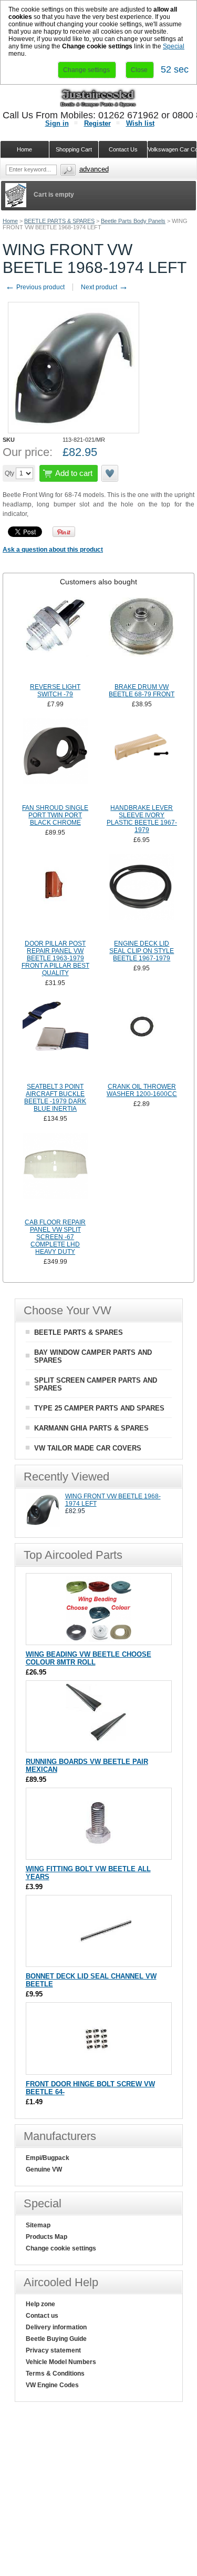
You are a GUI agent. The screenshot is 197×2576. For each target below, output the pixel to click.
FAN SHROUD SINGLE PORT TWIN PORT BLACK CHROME (55, 815)
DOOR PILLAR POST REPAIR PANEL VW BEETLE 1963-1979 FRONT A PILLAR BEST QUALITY (55, 958)
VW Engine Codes (52, 2385)
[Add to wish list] (110, 473)
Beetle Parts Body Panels (133, 221)
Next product (105, 287)
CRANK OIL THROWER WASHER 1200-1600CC (142, 1090)
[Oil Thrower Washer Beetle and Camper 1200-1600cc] (142, 1039)
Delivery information (56, 2327)
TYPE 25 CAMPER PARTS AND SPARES (99, 1408)
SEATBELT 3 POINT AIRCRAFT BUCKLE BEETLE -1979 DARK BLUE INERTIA (55, 1098)
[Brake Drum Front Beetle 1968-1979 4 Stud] (142, 639)
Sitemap (38, 2225)
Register (97, 123)
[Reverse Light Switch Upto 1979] (55, 639)
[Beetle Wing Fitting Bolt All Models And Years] (98, 1854)
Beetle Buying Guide (56, 2339)
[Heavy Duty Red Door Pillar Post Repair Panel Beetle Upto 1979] (55, 896)
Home (10, 221)
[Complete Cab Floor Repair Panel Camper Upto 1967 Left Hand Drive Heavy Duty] (55, 1174)
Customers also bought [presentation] (98, 582)
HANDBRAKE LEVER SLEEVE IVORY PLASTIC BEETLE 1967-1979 (142, 819)
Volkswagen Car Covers (172, 149)
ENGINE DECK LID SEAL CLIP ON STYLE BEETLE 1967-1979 (142, 951)
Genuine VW (44, 2169)
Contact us (42, 2316)
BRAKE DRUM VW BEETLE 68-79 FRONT (142, 691)
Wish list (140, 123)
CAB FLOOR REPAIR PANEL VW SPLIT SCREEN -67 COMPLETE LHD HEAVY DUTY (55, 1237)
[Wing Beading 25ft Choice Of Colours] (98, 1640)
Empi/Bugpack (48, 2158)
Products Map (46, 2237)
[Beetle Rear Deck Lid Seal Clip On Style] (142, 896)
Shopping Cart (74, 149)
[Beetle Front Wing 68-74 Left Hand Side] (43, 1525)
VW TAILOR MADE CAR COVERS (88, 1448)
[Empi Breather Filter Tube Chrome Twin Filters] (142, 760)
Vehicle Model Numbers (61, 2362)
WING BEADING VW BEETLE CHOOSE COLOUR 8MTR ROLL (89, 1658)
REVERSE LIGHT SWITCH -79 (55, 691)
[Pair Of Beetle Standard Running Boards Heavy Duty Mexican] (98, 1747)
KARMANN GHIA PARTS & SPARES (91, 1428)
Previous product (35, 287)
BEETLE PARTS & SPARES (59, 221)
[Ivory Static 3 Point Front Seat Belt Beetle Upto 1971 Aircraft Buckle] (55, 1039)
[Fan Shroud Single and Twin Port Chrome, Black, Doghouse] (55, 760)
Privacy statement (53, 2350)
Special (174, 46)
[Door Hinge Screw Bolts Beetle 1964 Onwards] (98, 2069)
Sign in (57, 123)
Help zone (40, 2304)
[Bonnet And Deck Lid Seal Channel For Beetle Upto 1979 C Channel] (98, 1961)
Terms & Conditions (55, 2374)
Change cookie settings (61, 2248)
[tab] (98, 582)
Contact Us (123, 149)
